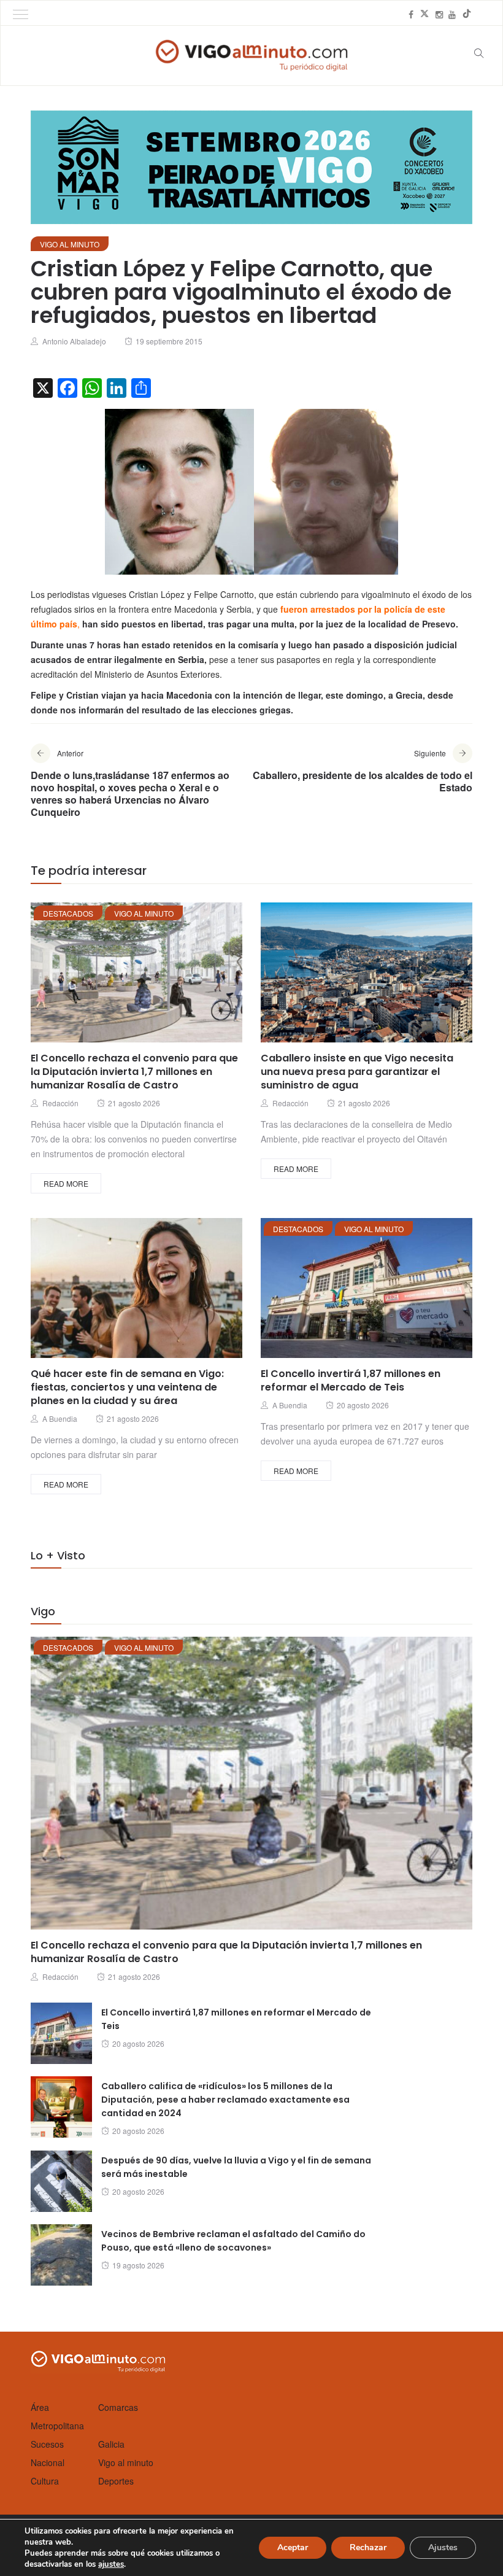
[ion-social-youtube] (452, 14)
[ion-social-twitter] (424, 14)
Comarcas (118, 2407)
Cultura (45, 2481)
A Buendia (60, 1418)
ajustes (111, 2564)
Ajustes (443, 2547)
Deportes (116, 2481)
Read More (66, 1183)
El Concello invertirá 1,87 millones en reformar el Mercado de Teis (351, 1380)
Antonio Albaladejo (74, 341)
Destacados (68, 913)
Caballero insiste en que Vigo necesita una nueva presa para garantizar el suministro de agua (357, 1072)
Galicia (111, 2444)
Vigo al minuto (70, 244)
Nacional (48, 2462)
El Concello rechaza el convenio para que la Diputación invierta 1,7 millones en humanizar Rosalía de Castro (134, 1072)
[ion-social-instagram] (439, 14)
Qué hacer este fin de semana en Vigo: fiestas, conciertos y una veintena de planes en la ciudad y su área (127, 1387)
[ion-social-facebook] (411, 14)
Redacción (60, 1103)
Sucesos (47, 2444)
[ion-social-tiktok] (467, 14)
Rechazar (368, 2547)
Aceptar (293, 2547)
